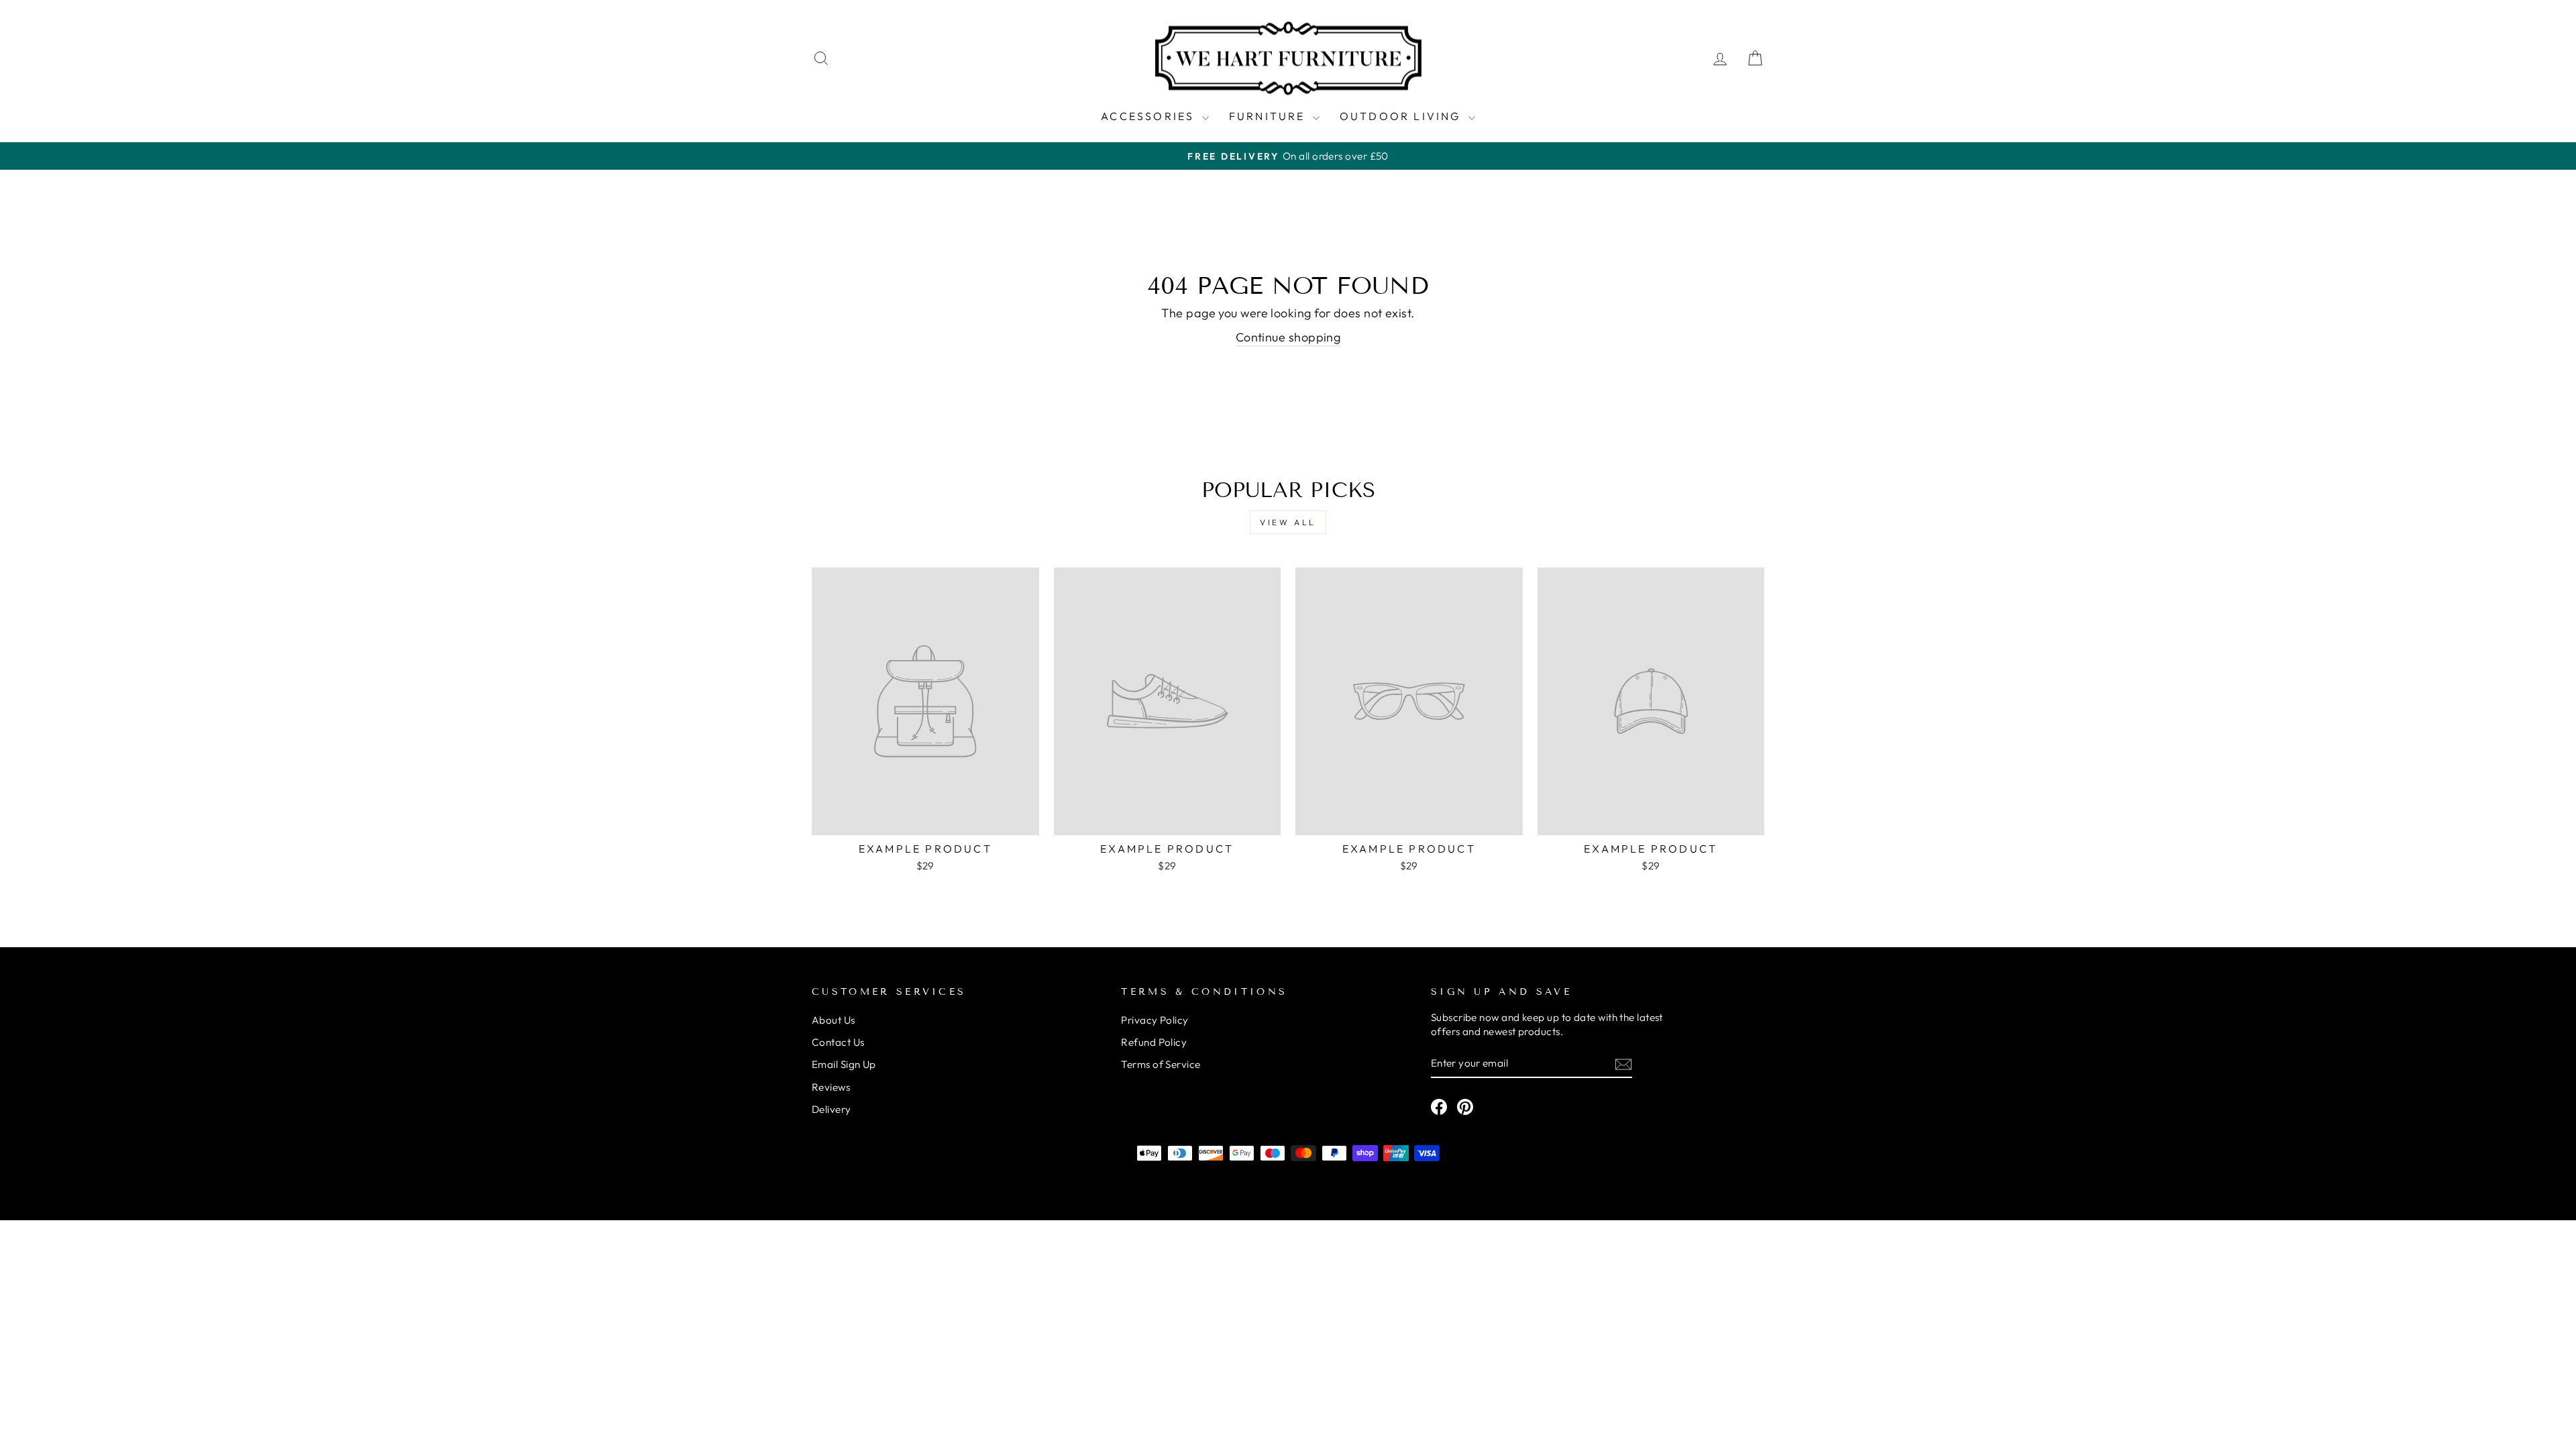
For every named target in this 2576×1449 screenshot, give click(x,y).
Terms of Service (1161, 1064)
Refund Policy (1154, 1042)
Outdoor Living (1402, 116)
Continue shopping (1288, 337)
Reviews (831, 1087)
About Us (834, 1020)
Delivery (831, 1109)
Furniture (1269, 116)
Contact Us (838, 1042)
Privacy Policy (1155, 1020)
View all (1288, 522)
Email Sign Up (844, 1064)
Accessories (1149, 116)
